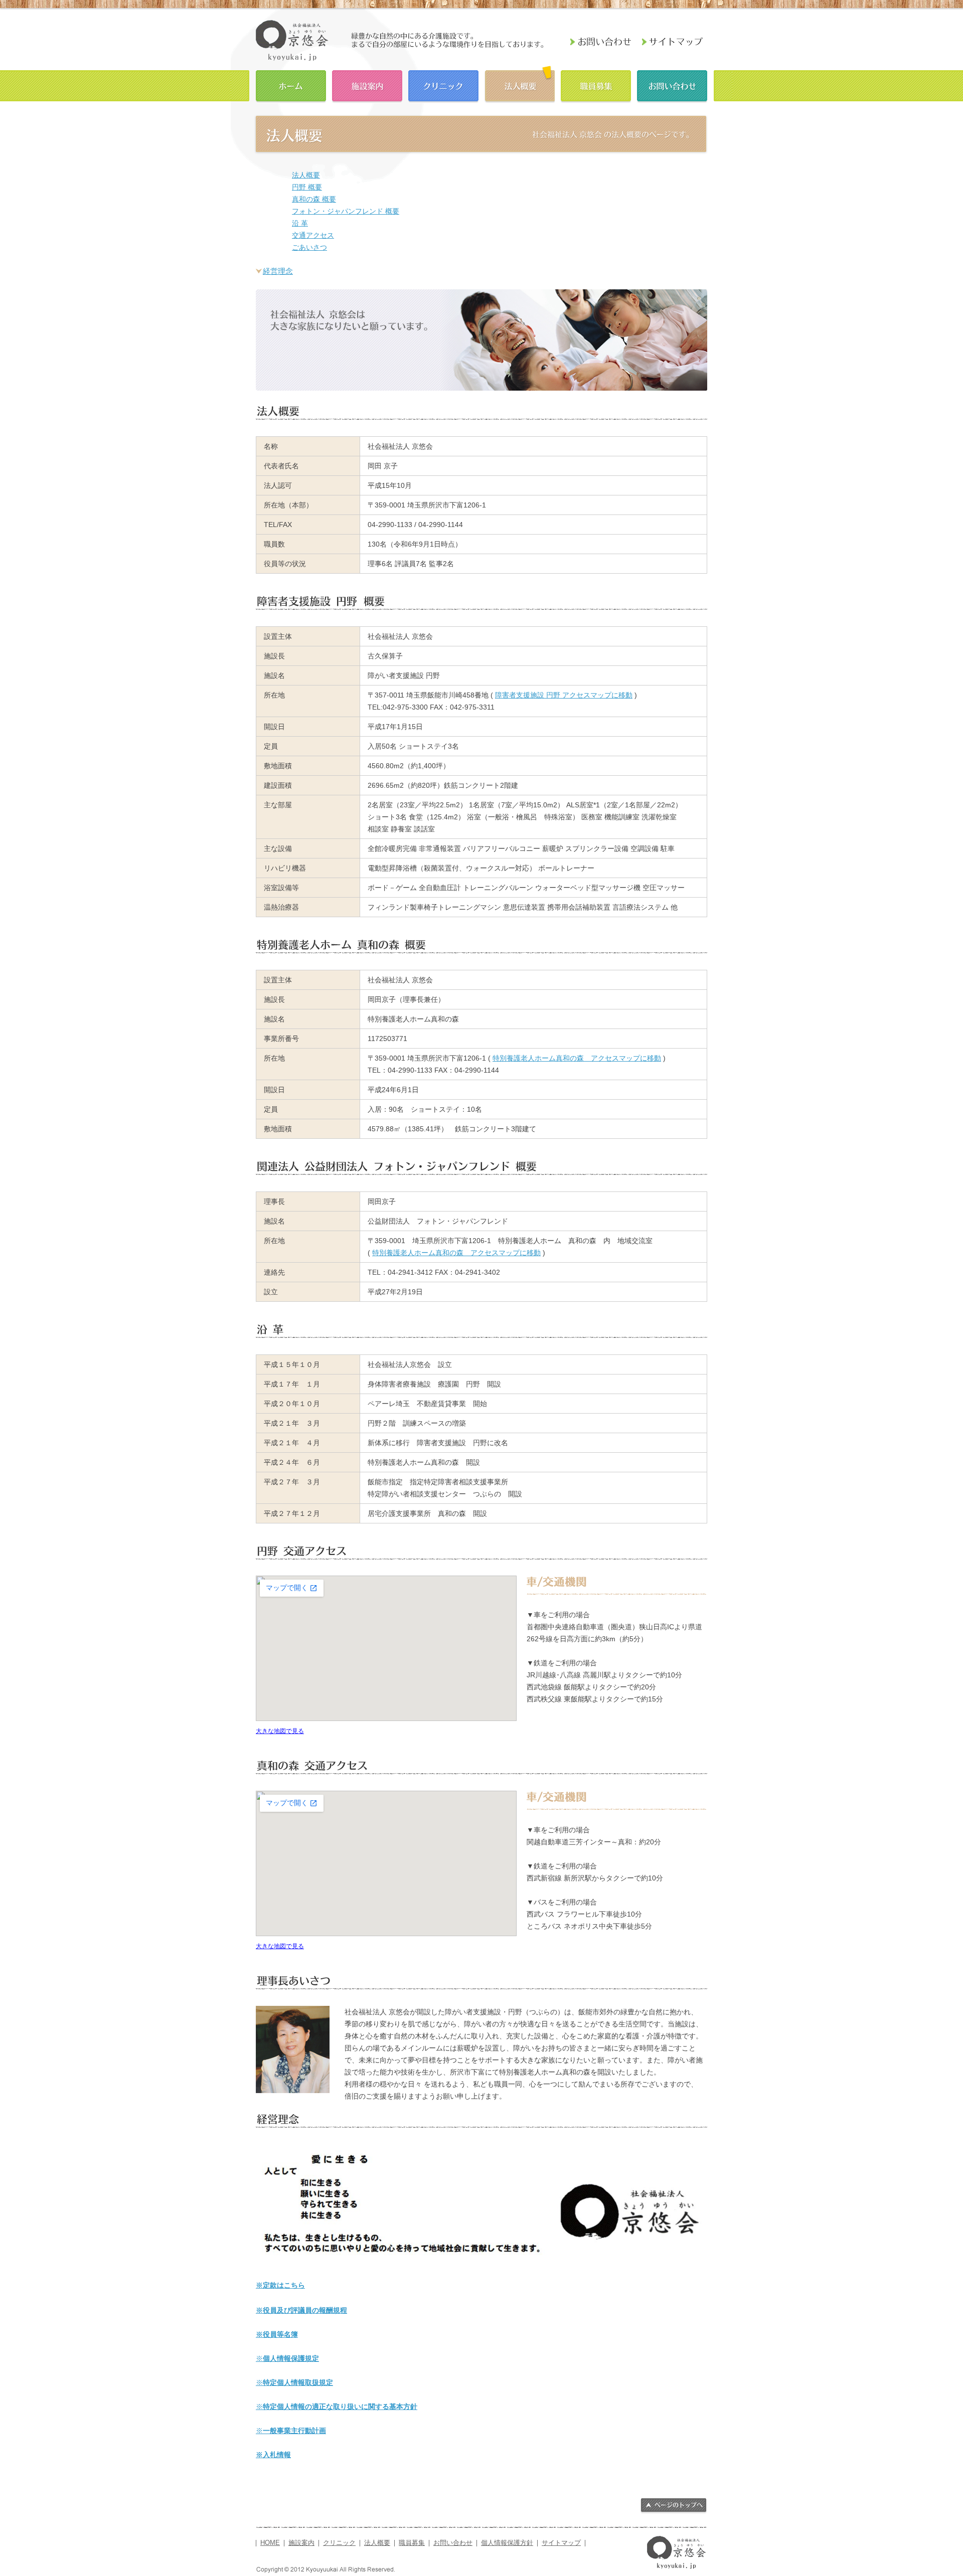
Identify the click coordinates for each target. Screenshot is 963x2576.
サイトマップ (561, 2543)
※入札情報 (273, 2455)
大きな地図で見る (280, 1731)
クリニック (443, 85)
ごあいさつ (309, 247)
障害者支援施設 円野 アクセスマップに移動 (564, 695)
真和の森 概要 (314, 199)
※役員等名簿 (277, 2334)
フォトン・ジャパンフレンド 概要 (346, 211)
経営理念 (278, 271)
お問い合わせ (672, 85)
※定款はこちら (280, 2285)
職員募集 (596, 85)
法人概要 (520, 85)
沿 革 (300, 223)
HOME (291, 85)
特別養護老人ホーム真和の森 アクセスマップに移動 (577, 1058)
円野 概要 (307, 187)
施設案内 (367, 85)
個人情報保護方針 (507, 2543)
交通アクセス (313, 235)
